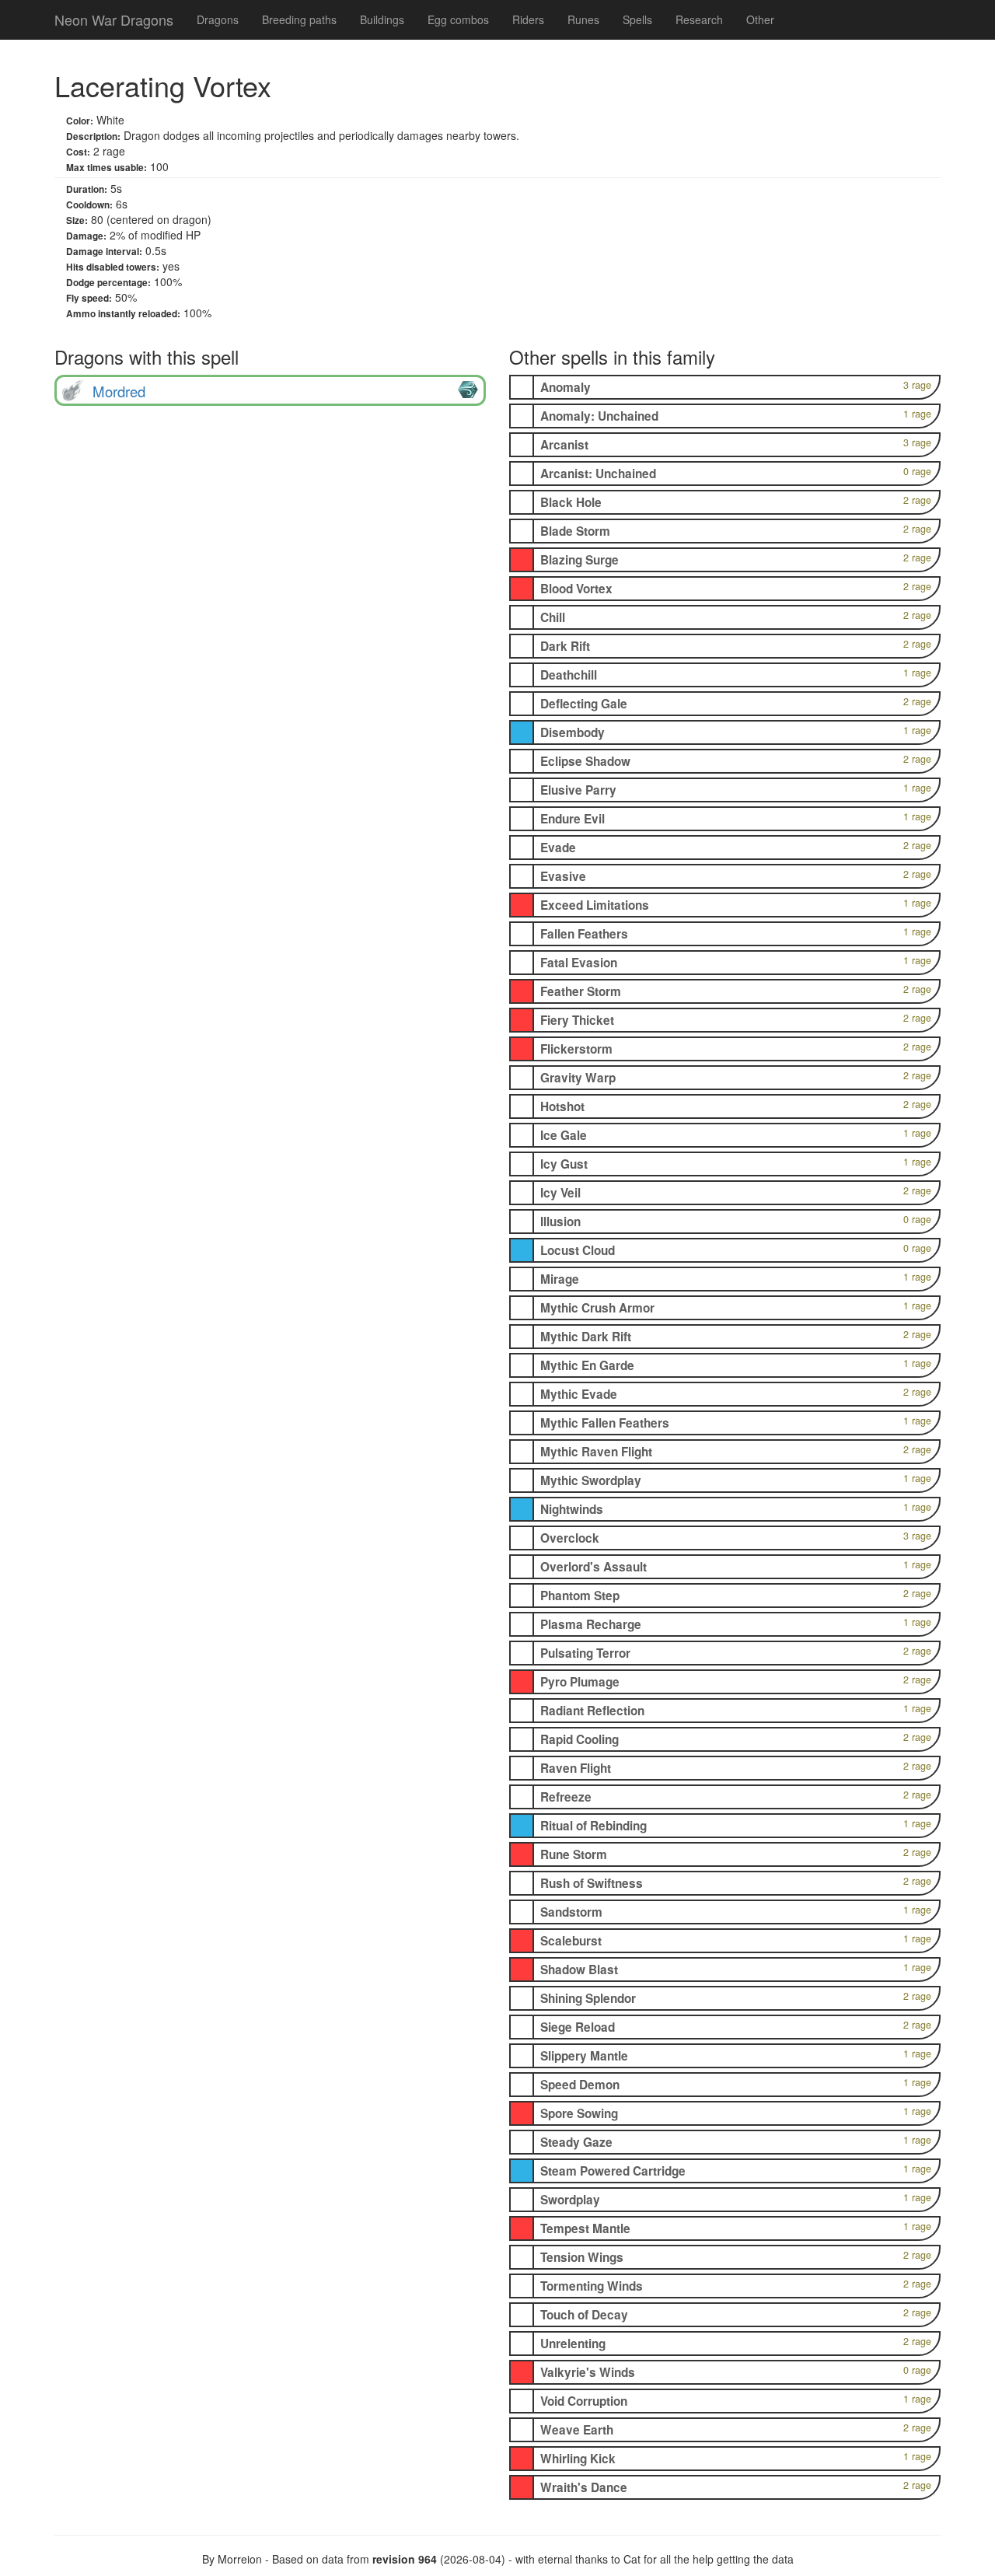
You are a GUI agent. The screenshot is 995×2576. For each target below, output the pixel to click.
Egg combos (458, 19)
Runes (583, 19)
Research (699, 19)
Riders (528, 19)
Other (760, 19)
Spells (637, 19)
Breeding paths (299, 19)
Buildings (382, 19)
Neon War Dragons (114, 19)
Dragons (218, 19)
